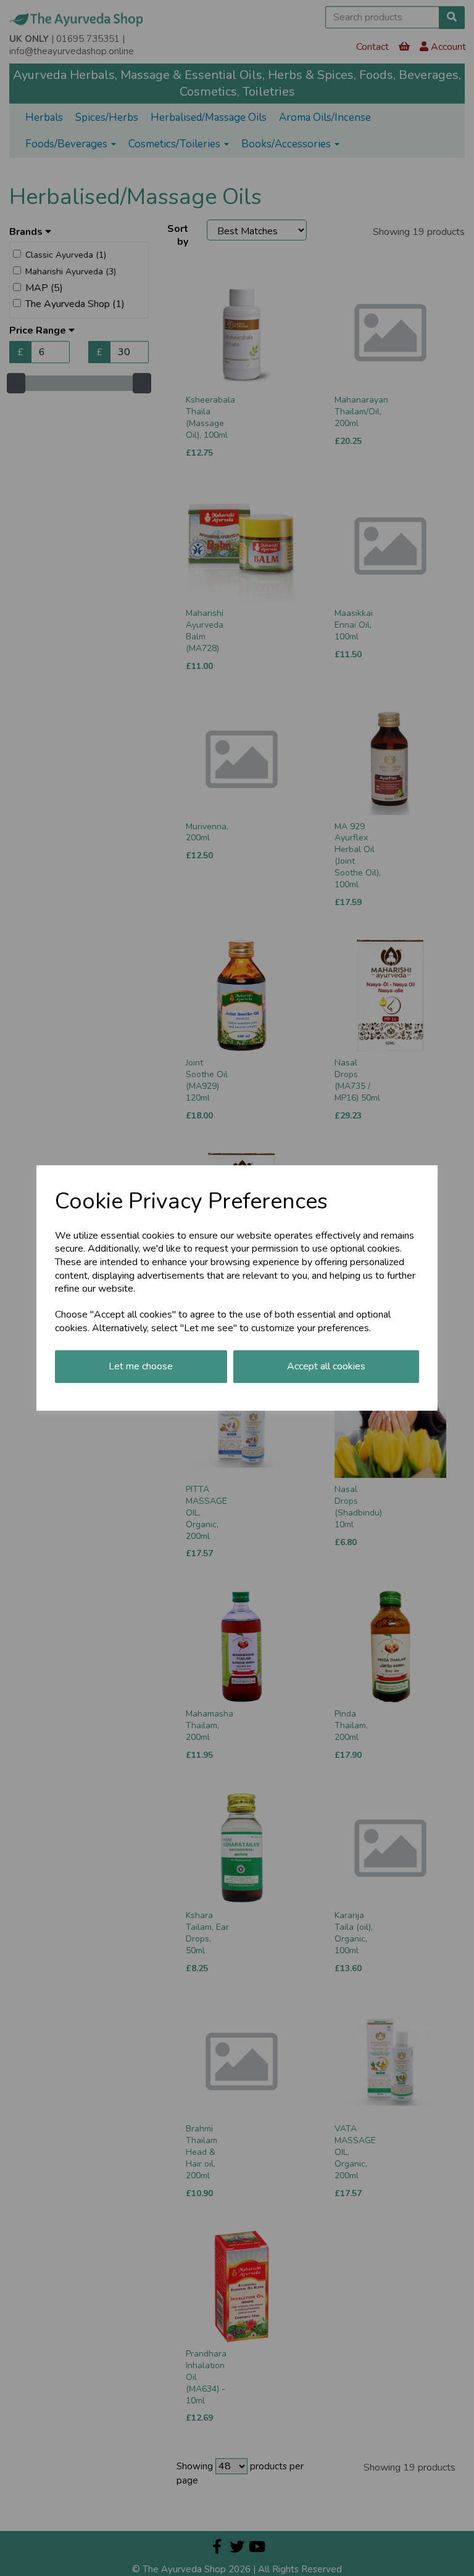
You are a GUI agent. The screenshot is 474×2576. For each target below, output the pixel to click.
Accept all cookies (326, 1366)
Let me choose (141, 1366)
